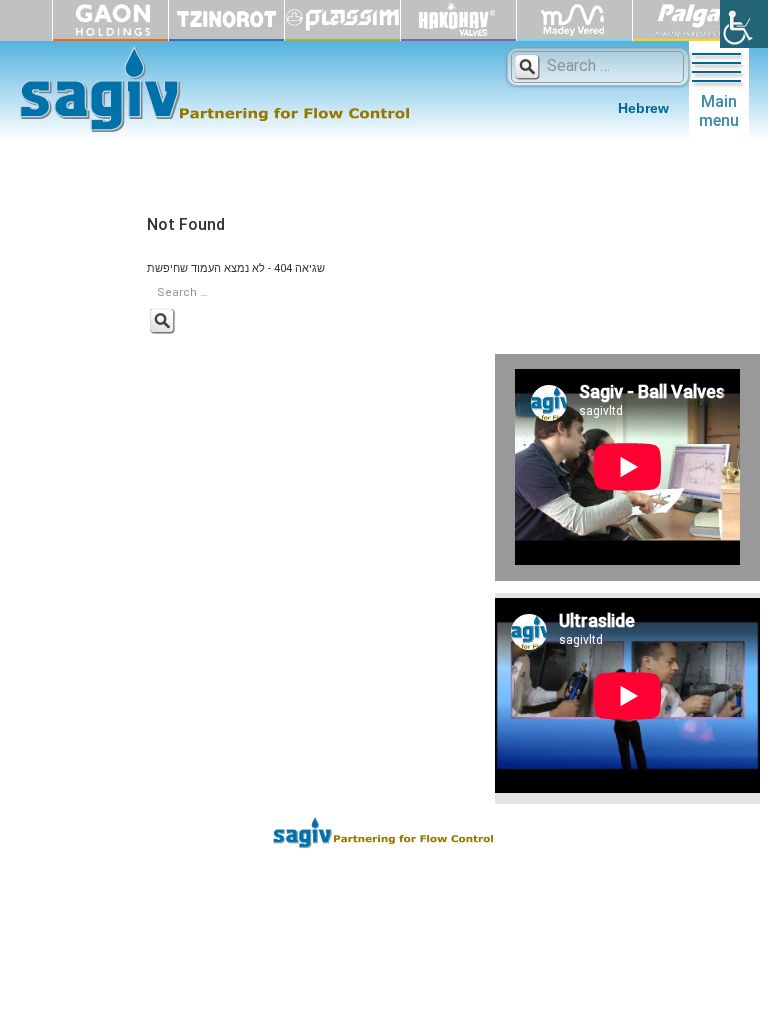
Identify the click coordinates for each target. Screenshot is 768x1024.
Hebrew (643, 108)
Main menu (719, 111)
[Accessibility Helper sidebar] (744, 24)
